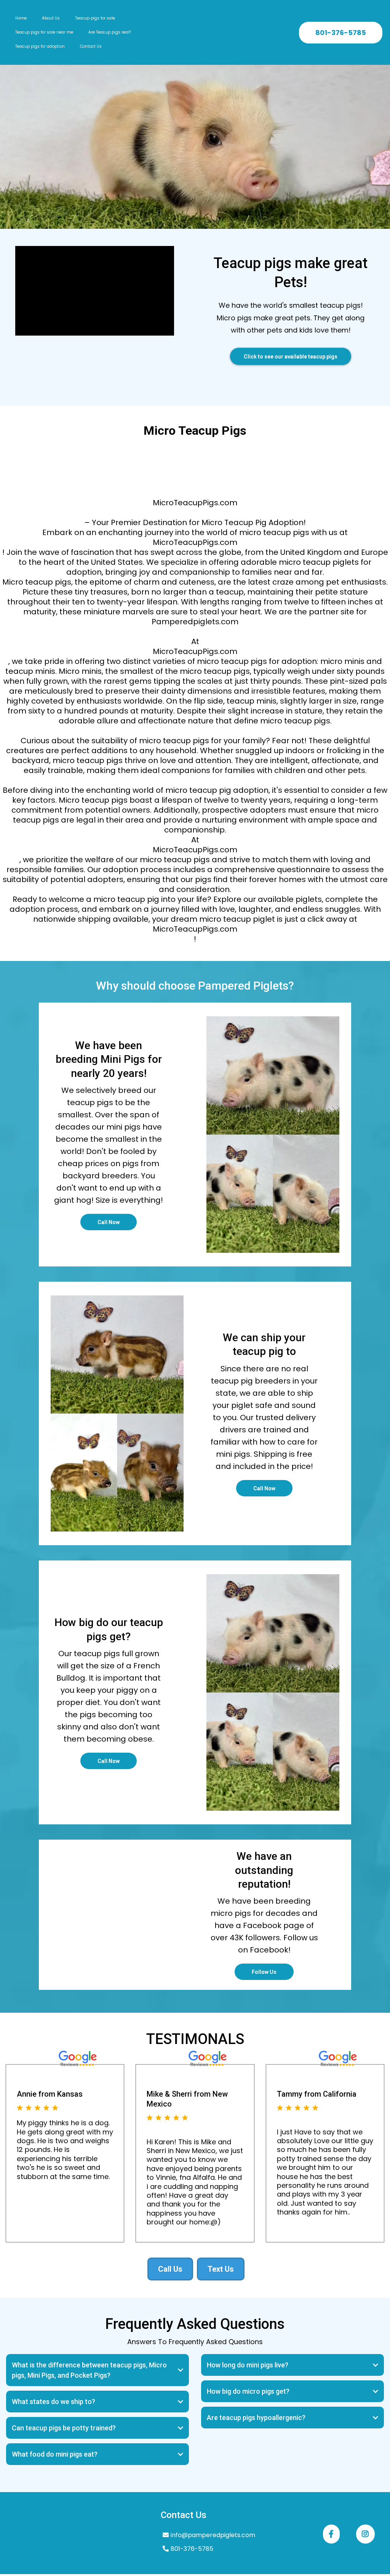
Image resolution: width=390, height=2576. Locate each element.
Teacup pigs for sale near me (44, 32)
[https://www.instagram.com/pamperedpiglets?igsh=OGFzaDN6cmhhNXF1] (365, 2534)
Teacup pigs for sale (95, 18)
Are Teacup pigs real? (109, 32)
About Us (51, 18)
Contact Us (91, 46)
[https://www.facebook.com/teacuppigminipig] (331, 2534)
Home (21, 18)
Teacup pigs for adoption (40, 46)
